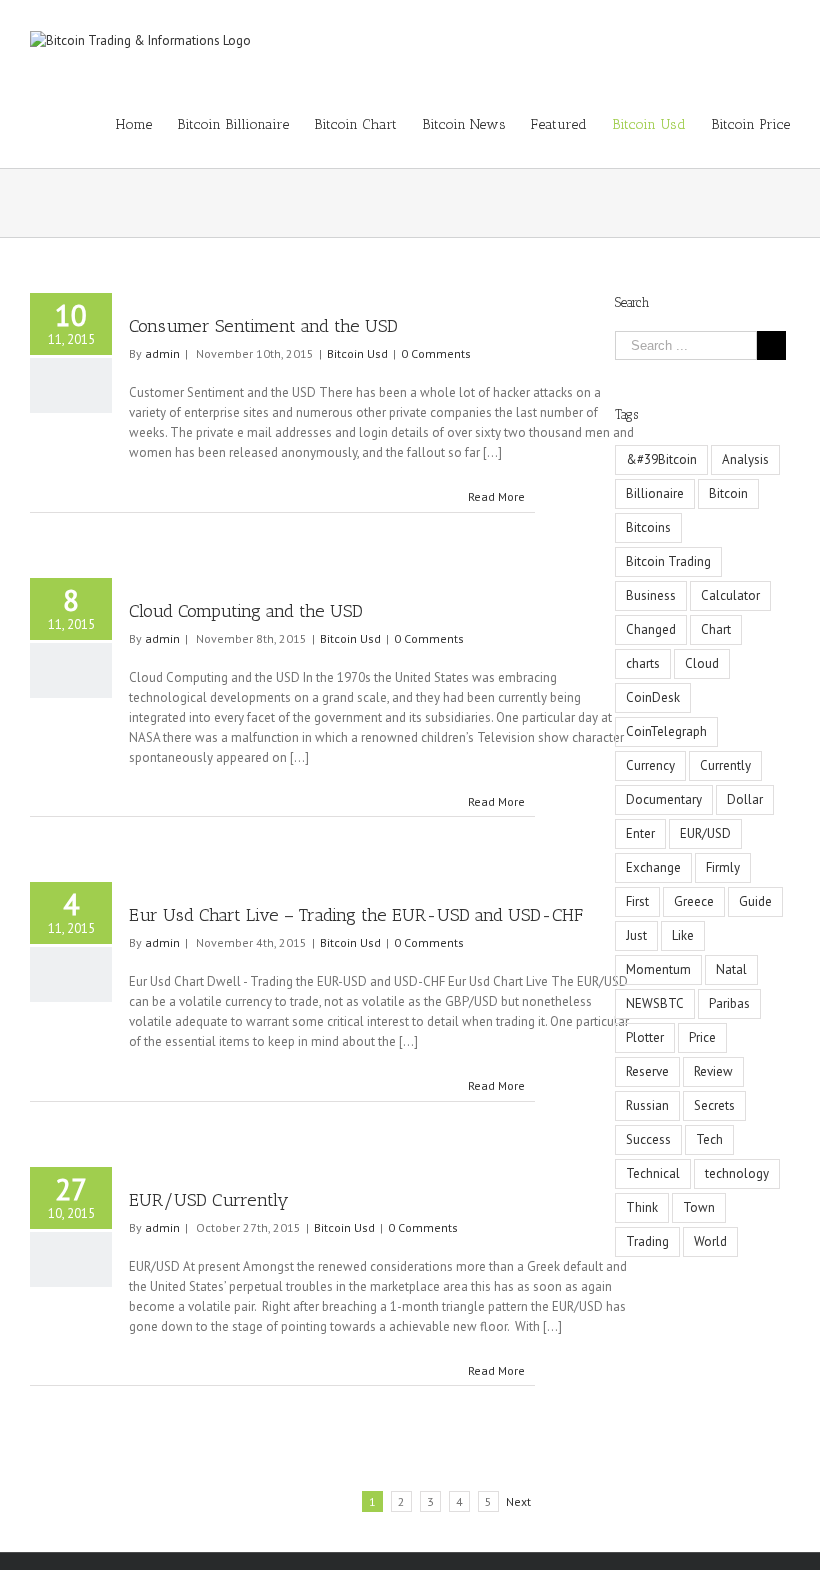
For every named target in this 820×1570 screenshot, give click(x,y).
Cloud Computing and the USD (246, 611)
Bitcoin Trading (668, 561)
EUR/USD (705, 833)
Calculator (730, 595)
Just (636, 935)
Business (651, 595)
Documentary (664, 799)
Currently (725, 765)
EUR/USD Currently (209, 1200)
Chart (716, 629)
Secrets (714, 1105)
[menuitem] (146, 125)
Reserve (647, 1071)
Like (683, 935)
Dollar (745, 799)
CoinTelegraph (666, 731)
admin (162, 353)
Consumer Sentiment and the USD (263, 326)
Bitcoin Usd (357, 353)
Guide (755, 901)
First (637, 901)
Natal (731, 969)
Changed (651, 629)
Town (699, 1207)
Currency (650, 765)
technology (737, 1173)
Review (713, 1071)
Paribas (729, 1003)
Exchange (653, 867)
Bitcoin (728, 493)
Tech (709, 1139)
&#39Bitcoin (661, 459)
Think (642, 1207)
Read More (496, 496)
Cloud (702, 663)
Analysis (745, 459)
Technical (653, 1173)
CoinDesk (653, 697)
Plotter (645, 1037)
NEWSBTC (655, 1003)
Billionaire (655, 493)
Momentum (658, 969)
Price (702, 1037)
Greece (694, 901)
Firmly (723, 867)
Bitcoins (648, 527)
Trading (647, 1241)
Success (648, 1139)
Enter (640, 833)
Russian (647, 1105)
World (710, 1241)
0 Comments (436, 353)
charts (643, 663)
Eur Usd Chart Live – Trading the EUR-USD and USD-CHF (356, 915)
